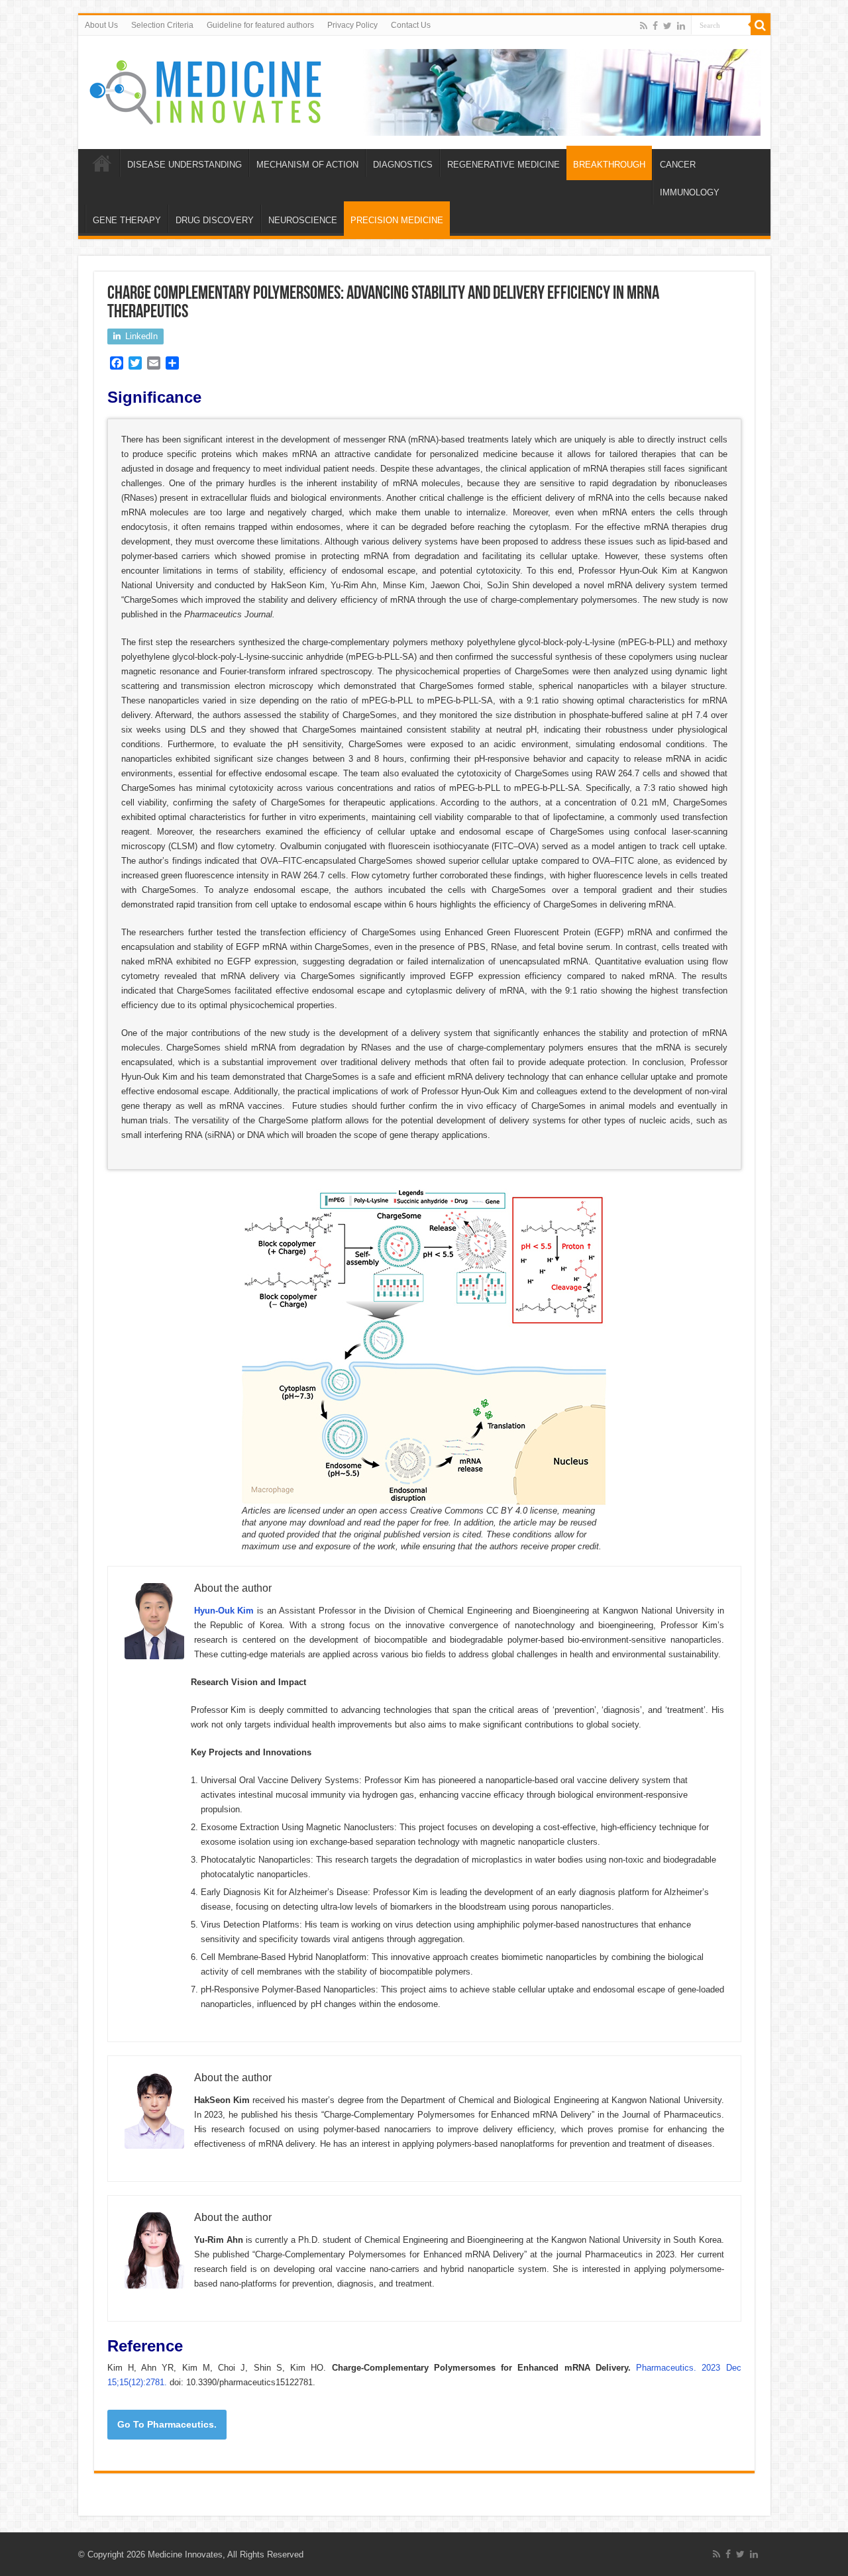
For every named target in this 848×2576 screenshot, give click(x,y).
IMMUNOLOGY (690, 192)
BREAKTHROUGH (609, 165)
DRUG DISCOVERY (215, 220)
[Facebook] (655, 26)
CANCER (678, 165)
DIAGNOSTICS (403, 165)
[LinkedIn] (681, 26)
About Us (101, 25)
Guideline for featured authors (260, 25)
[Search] (761, 25)
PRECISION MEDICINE (397, 220)
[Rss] (644, 26)
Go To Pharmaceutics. (167, 2424)
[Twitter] (667, 26)
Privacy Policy (352, 25)
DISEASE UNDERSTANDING (185, 165)
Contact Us (411, 25)
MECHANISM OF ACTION (307, 165)
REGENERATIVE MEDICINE (503, 165)
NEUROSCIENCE (303, 220)
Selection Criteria (162, 25)
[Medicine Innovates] (207, 89)
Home (102, 163)
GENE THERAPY (127, 220)
